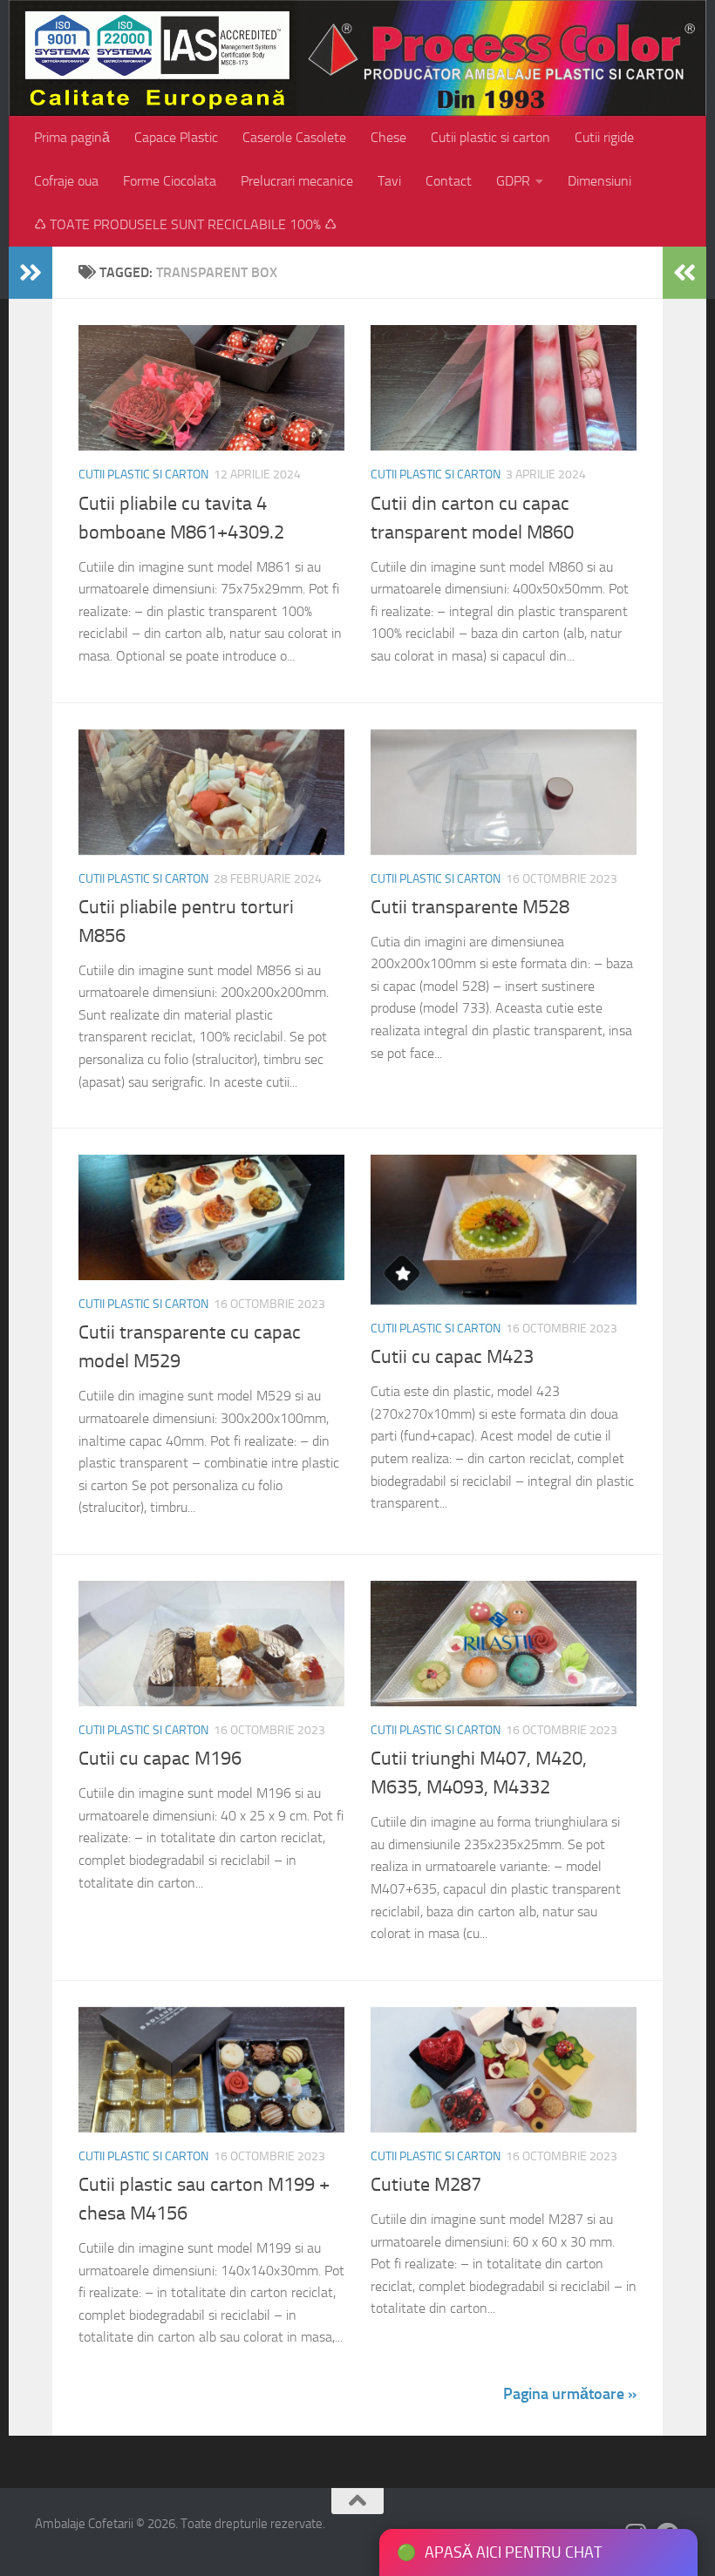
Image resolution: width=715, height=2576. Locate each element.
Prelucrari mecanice (297, 181)
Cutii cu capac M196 (160, 1759)
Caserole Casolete (294, 137)
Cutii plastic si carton (490, 137)
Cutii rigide (604, 137)
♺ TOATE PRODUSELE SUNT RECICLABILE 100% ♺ (185, 224)
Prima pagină (72, 137)
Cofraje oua (66, 181)
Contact (449, 181)
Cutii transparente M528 (470, 907)
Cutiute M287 (426, 2185)
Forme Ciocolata (170, 181)
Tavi (389, 181)
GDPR (513, 181)
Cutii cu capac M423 (452, 1357)
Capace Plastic (176, 137)
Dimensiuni (599, 181)
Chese (388, 137)
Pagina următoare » (570, 2394)
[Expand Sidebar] (31, 273)
